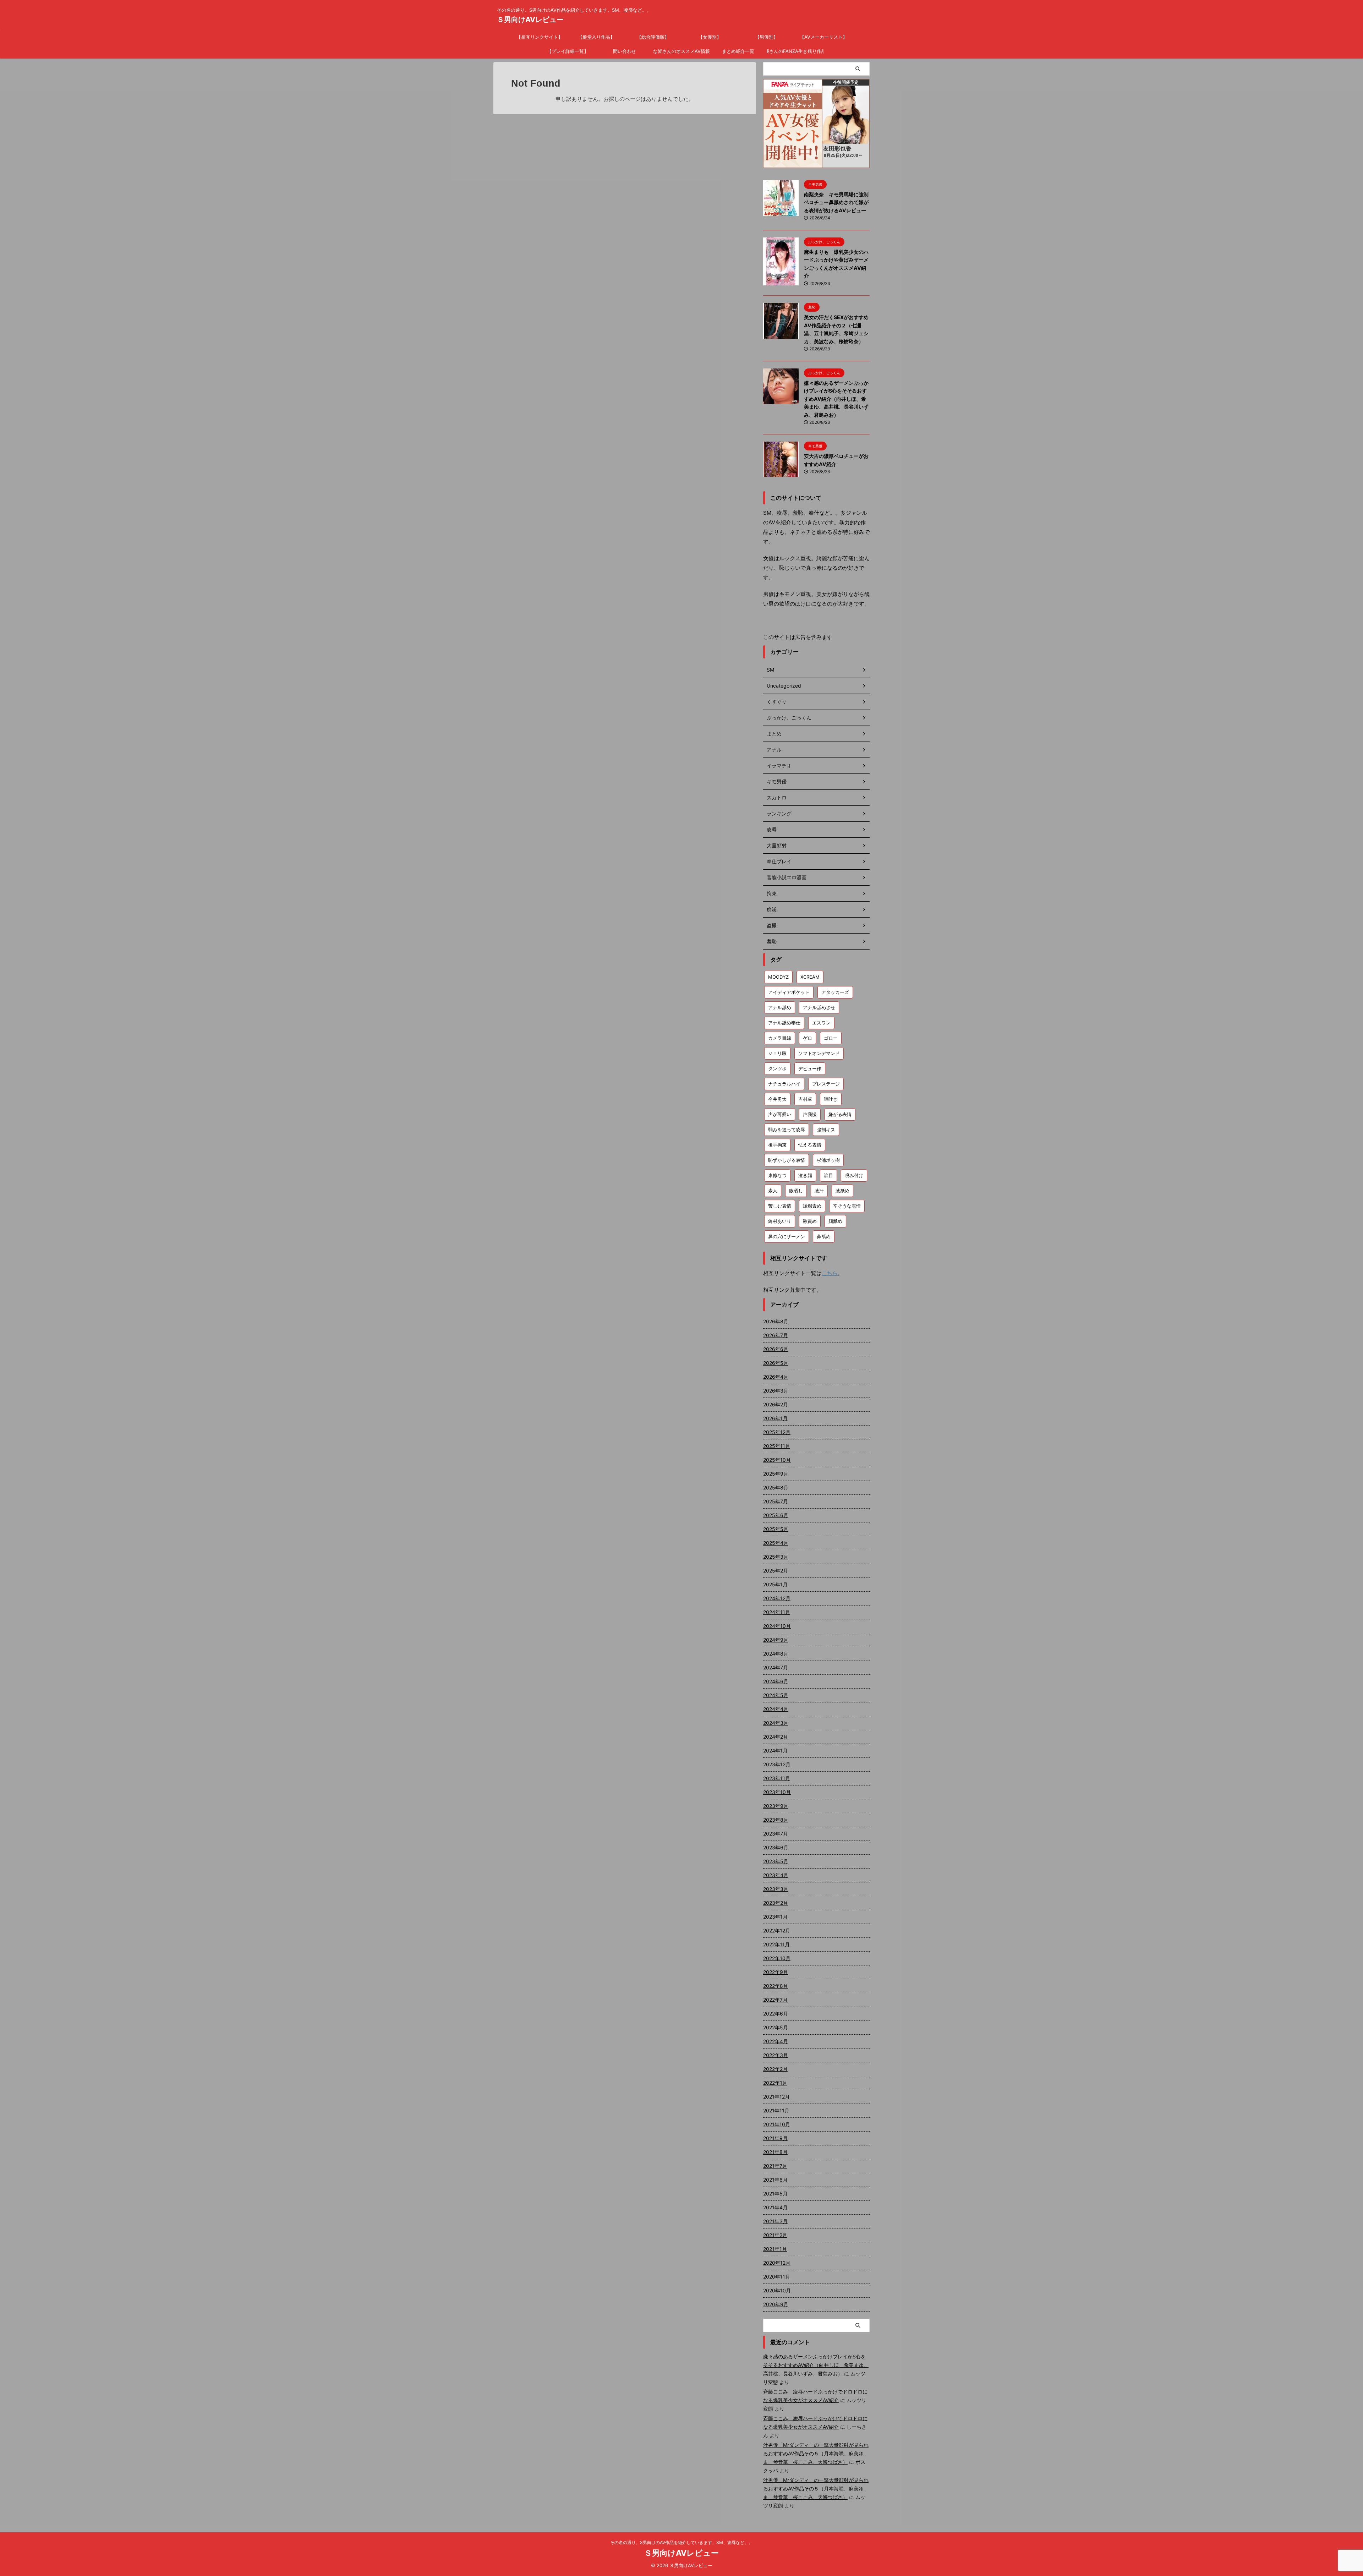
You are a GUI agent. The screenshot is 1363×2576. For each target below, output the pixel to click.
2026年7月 (776, 1335)
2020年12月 (777, 2263)
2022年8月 (776, 1986)
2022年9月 (776, 1972)
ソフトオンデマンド (819, 1053)
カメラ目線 (780, 1038)
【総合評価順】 (653, 37)
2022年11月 (776, 1944)
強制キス (826, 1130)
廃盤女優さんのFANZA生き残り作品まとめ (795, 51)
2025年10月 (777, 1460)
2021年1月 (775, 2249)
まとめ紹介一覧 (738, 51)
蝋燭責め (812, 1206)
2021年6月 (775, 2180)
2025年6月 (776, 1515)
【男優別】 (767, 37)
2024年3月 (776, 1723)
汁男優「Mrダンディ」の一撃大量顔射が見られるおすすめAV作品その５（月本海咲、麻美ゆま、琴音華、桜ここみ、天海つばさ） (816, 2453)
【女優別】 (710, 37)
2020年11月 (777, 2277)
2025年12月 (777, 1432)
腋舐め (842, 1191)
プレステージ (826, 1084)
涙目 (828, 1175)
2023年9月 (776, 1806)
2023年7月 (776, 1834)
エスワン (821, 1023)
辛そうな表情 (847, 1206)
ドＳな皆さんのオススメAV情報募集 (681, 51)
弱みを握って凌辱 (787, 1130)
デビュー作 (810, 1068)
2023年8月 (776, 1820)
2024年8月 (776, 1654)
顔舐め (835, 1221)
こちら (830, 1273)
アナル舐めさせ (819, 1007)
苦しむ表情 (780, 1206)
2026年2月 (776, 1404)
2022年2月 (775, 2069)
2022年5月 (776, 2027)
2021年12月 (776, 2097)
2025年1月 (775, 1584)
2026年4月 (776, 1377)
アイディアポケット (789, 992)
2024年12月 (777, 1598)
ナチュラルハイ (784, 1084)
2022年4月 (776, 2041)
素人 (773, 1191)
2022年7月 (775, 2000)
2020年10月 (777, 2290)
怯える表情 (810, 1145)
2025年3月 (776, 1557)
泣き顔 (805, 1175)
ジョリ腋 (777, 1053)
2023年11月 (777, 1778)
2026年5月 (776, 1363)
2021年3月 (775, 2221)
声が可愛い (780, 1114)
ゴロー (831, 1038)
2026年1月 (775, 1418)
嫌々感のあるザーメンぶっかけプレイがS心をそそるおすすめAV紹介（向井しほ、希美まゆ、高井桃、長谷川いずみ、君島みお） (836, 399)
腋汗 (819, 1191)
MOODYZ (778, 977)
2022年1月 (775, 2083)
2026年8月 (776, 1321)
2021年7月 (775, 2166)
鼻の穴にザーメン (787, 1236)
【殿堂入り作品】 (596, 37)
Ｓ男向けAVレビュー (530, 20)
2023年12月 (777, 1764)
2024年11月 (777, 1612)
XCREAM (810, 977)
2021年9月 (775, 2138)
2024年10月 (777, 1626)
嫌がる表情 (840, 1114)
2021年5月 (775, 2194)
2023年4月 (776, 1875)
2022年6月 (776, 2014)
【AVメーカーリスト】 (823, 37)
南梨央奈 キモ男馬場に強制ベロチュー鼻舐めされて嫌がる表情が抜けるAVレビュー (836, 202)
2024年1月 (775, 1751)
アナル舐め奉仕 (784, 1023)
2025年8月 (776, 1487)
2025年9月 (776, 1474)
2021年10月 (777, 2124)
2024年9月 (776, 1640)
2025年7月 (776, 1501)
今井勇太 (777, 1099)
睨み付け (854, 1175)
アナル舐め (780, 1007)
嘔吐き (831, 1099)
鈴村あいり (780, 1221)
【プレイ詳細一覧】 (568, 51)
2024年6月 (776, 1681)
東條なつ (777, 1175)
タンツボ (777, 1068)
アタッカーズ (835, 992)
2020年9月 (776, 2304)
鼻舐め (824, 1236)
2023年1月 (775, 1917)
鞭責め (810, 1221)
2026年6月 (776, 1349)
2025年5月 (776, 1529)
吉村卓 (805, 1099)
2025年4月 (776, 1543)
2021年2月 (775, 2235)
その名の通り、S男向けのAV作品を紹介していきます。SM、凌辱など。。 (681, 2542)
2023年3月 (776, 1889)
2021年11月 (776, 2110)
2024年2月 (776, 1737)
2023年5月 (776, 1861)
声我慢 (810, 1114)
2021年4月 (775, 2207)
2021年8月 (775, 2152)
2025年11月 (777, 1446)
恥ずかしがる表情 (787, 1160)
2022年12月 (777, 1930)
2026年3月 (776, 1391)
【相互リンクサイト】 (540, 37)
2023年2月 (776, 1903)
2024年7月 (776, 1667)
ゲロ (808, 1038)
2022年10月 (777, 1958)
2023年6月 (776, 1847)
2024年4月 (776, 1709)
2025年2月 (776, 1571)
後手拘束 (777, 1145)
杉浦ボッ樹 (828, 1160)
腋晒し (796, 1191)
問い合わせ (625, 51)
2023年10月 (777, 1792)
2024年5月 (776, 1695)
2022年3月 (776, 2055)
